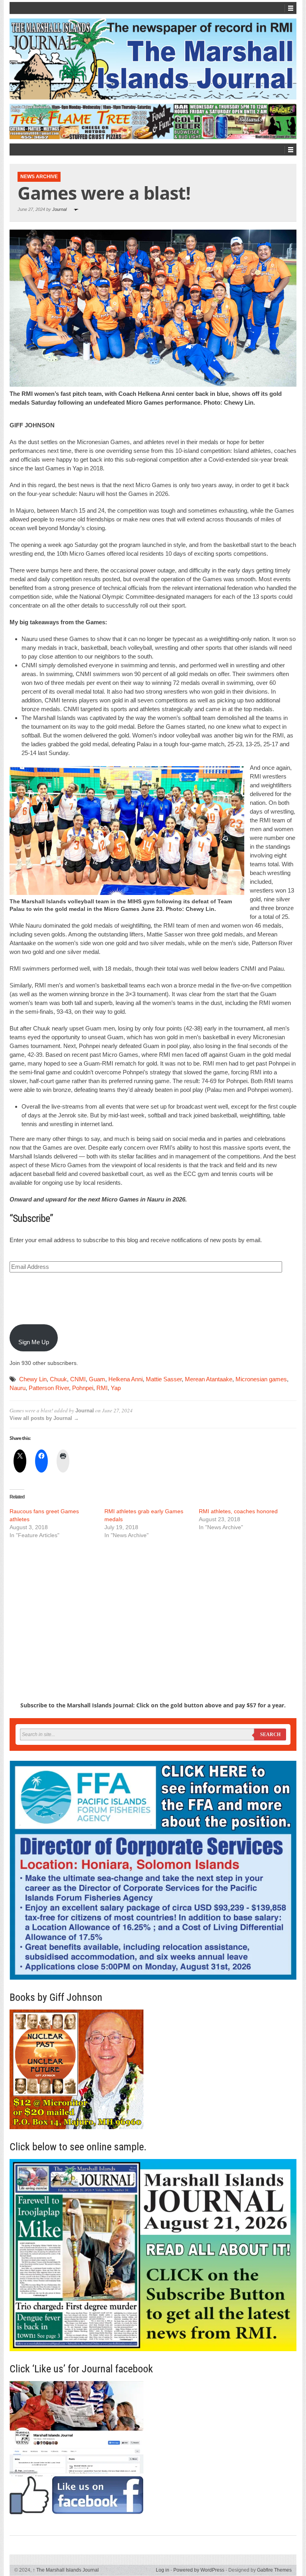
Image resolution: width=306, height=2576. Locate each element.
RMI (102, 1388)
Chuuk (58, 1379)
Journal (59, 209)
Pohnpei (83, 1388)
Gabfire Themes (274, 2570)
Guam (97, 1379)
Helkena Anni (126, 1379)
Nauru (18, 1388)
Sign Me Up (34, 1342)
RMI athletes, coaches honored (238, 1511)
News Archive (39, 177)
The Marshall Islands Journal (66, 2570)
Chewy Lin (33, 1379)
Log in (163, 2570)
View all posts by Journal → (44, 1418)
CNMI (78, 1379)
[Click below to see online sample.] (153, 2255)
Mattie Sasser (164, 1379)
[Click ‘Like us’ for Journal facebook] (153, 2448)
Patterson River (49, 1388)
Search (270, 1734)
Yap (116, 1388)
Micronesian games (261, 1379)
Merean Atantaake (209, 1379)
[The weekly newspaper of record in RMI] (153, 59)
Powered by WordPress (199, 2570)
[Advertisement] (153, 1606)
